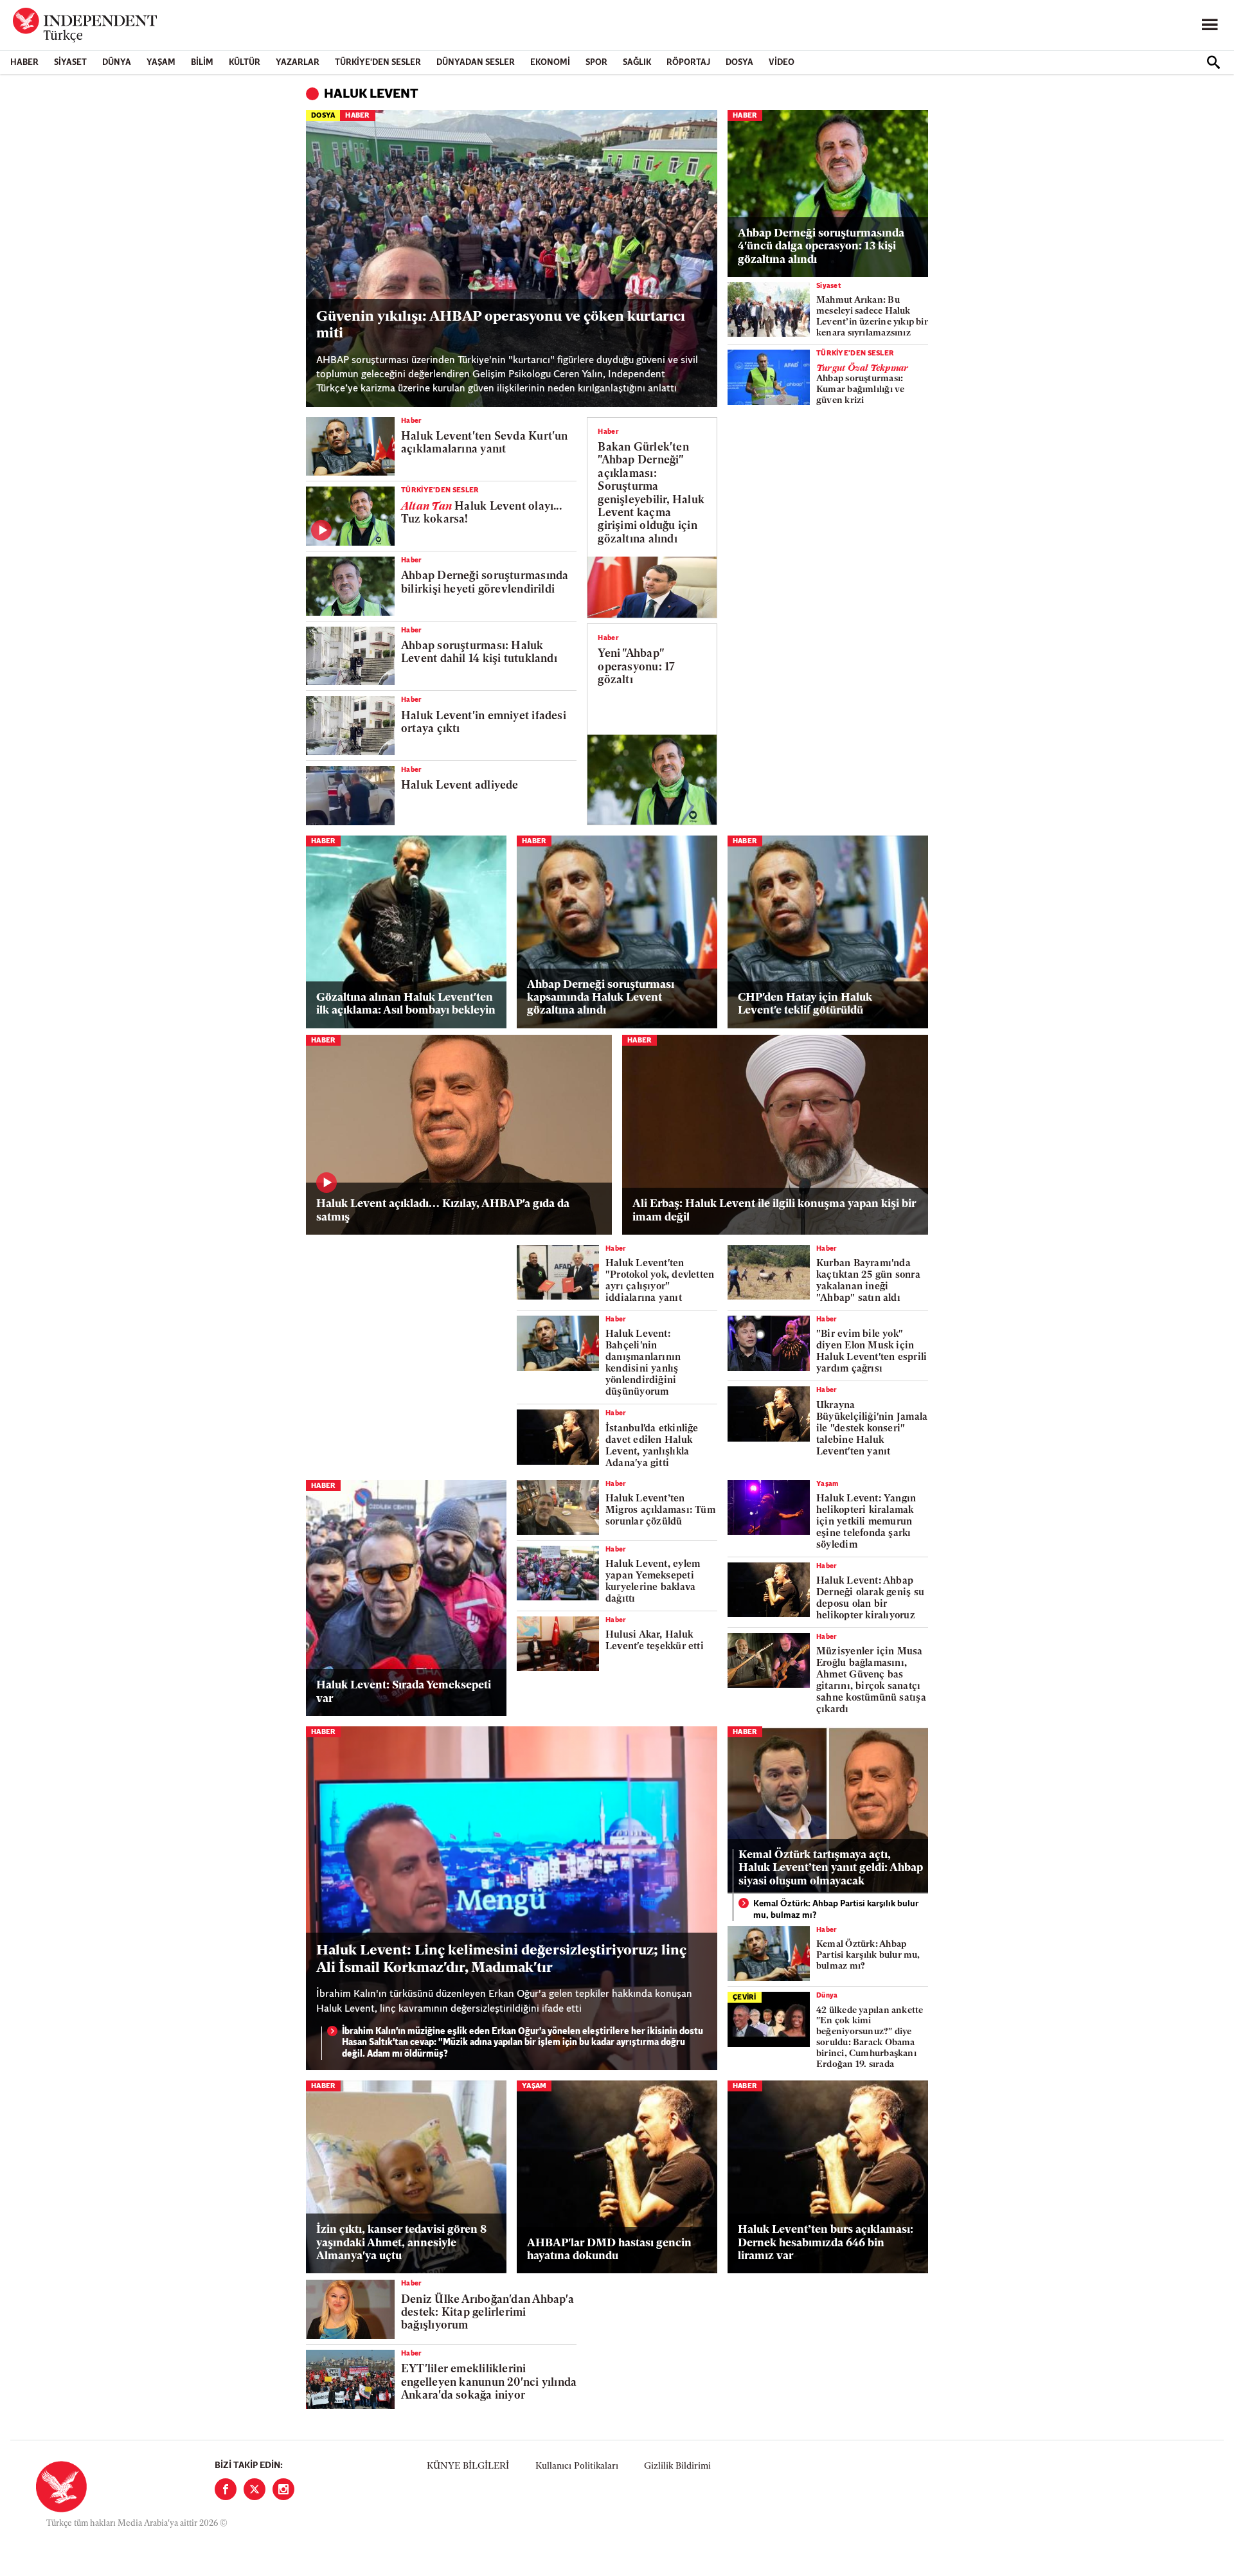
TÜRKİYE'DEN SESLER (378, 63)
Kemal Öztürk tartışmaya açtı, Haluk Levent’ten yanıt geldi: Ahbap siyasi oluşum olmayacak (831, 1868)
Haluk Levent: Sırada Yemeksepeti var (404, 1692)
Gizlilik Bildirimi (677, 2466)
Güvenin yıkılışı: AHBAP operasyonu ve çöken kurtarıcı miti (501, 326)
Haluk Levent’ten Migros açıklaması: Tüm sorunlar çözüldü (660, 1511)
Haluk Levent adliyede (460, 786)
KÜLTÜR (245, 63)
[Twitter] (255, 2489)
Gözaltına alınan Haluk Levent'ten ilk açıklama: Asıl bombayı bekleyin (406, 1004)
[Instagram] (283, 2489)
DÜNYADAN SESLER (476, 63)
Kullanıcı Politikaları (577, 2466)
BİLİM (202, 63)
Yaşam (161, 63)
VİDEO (782, 63)
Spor (596, 63)
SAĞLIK (637, 63)
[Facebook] (226, 2489)
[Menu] (1210, 25)
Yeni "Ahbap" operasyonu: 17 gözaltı (636, 667)
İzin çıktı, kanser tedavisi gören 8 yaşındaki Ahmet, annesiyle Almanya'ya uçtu (401, 2243)
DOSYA (739, 63)
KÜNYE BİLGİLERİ (468, 2466)
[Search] (1213, 62)
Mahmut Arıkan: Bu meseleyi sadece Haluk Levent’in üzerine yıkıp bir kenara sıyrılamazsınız (872, 317)
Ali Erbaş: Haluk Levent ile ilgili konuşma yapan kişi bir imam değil (774, 1211)
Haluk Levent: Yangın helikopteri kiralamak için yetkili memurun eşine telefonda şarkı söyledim (866, 1522)
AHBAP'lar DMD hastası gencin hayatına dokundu (609, 2250)
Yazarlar (298, 63)
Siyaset (70, 63)
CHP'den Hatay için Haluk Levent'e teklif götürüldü (805, 1004)
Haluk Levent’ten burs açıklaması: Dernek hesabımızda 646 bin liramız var (826, 2243)
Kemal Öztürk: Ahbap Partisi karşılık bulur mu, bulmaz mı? (836, 1910)
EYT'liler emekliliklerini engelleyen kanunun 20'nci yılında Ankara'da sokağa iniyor (489, 2383)
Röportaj (688, 63)
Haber (24, 63)
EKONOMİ (550, 63)
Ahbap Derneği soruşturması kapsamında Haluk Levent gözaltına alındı (601, 998)
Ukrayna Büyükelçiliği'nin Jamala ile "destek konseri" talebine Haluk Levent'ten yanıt (872, 1429)
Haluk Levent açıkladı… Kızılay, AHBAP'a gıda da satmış (443, 1211)
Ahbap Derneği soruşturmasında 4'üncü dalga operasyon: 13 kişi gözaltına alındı (821, 247)
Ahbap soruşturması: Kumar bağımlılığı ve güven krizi (862, 385)
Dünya (117, 63)
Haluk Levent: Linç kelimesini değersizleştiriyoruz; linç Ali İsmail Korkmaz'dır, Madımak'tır (501, 1959)
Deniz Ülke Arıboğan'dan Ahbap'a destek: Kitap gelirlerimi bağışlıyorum (487, 2313)
